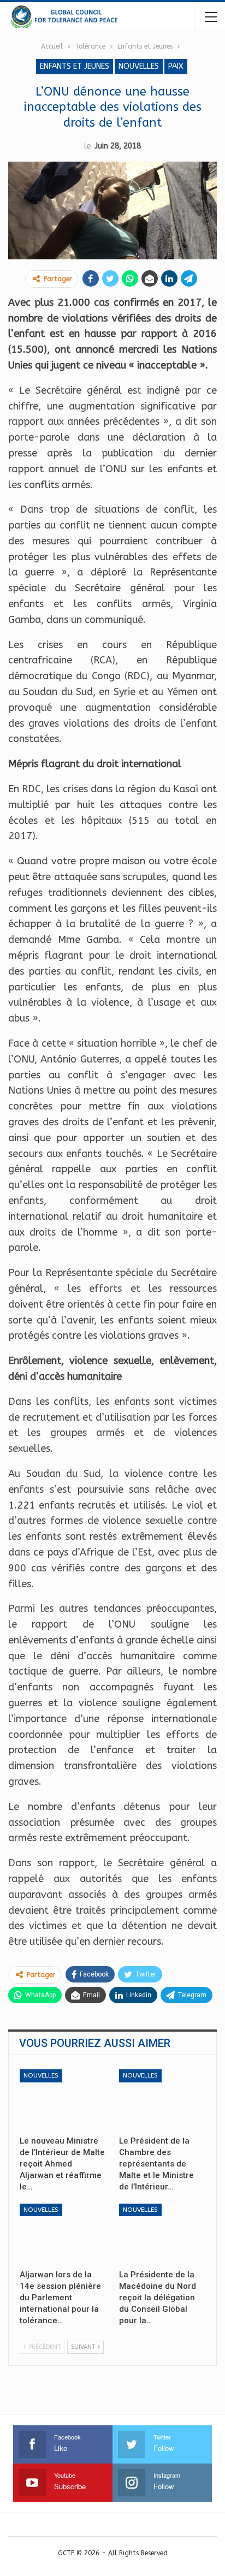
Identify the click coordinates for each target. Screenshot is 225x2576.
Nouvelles (139, 66)
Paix (176, 66)
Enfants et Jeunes (75, 66)
